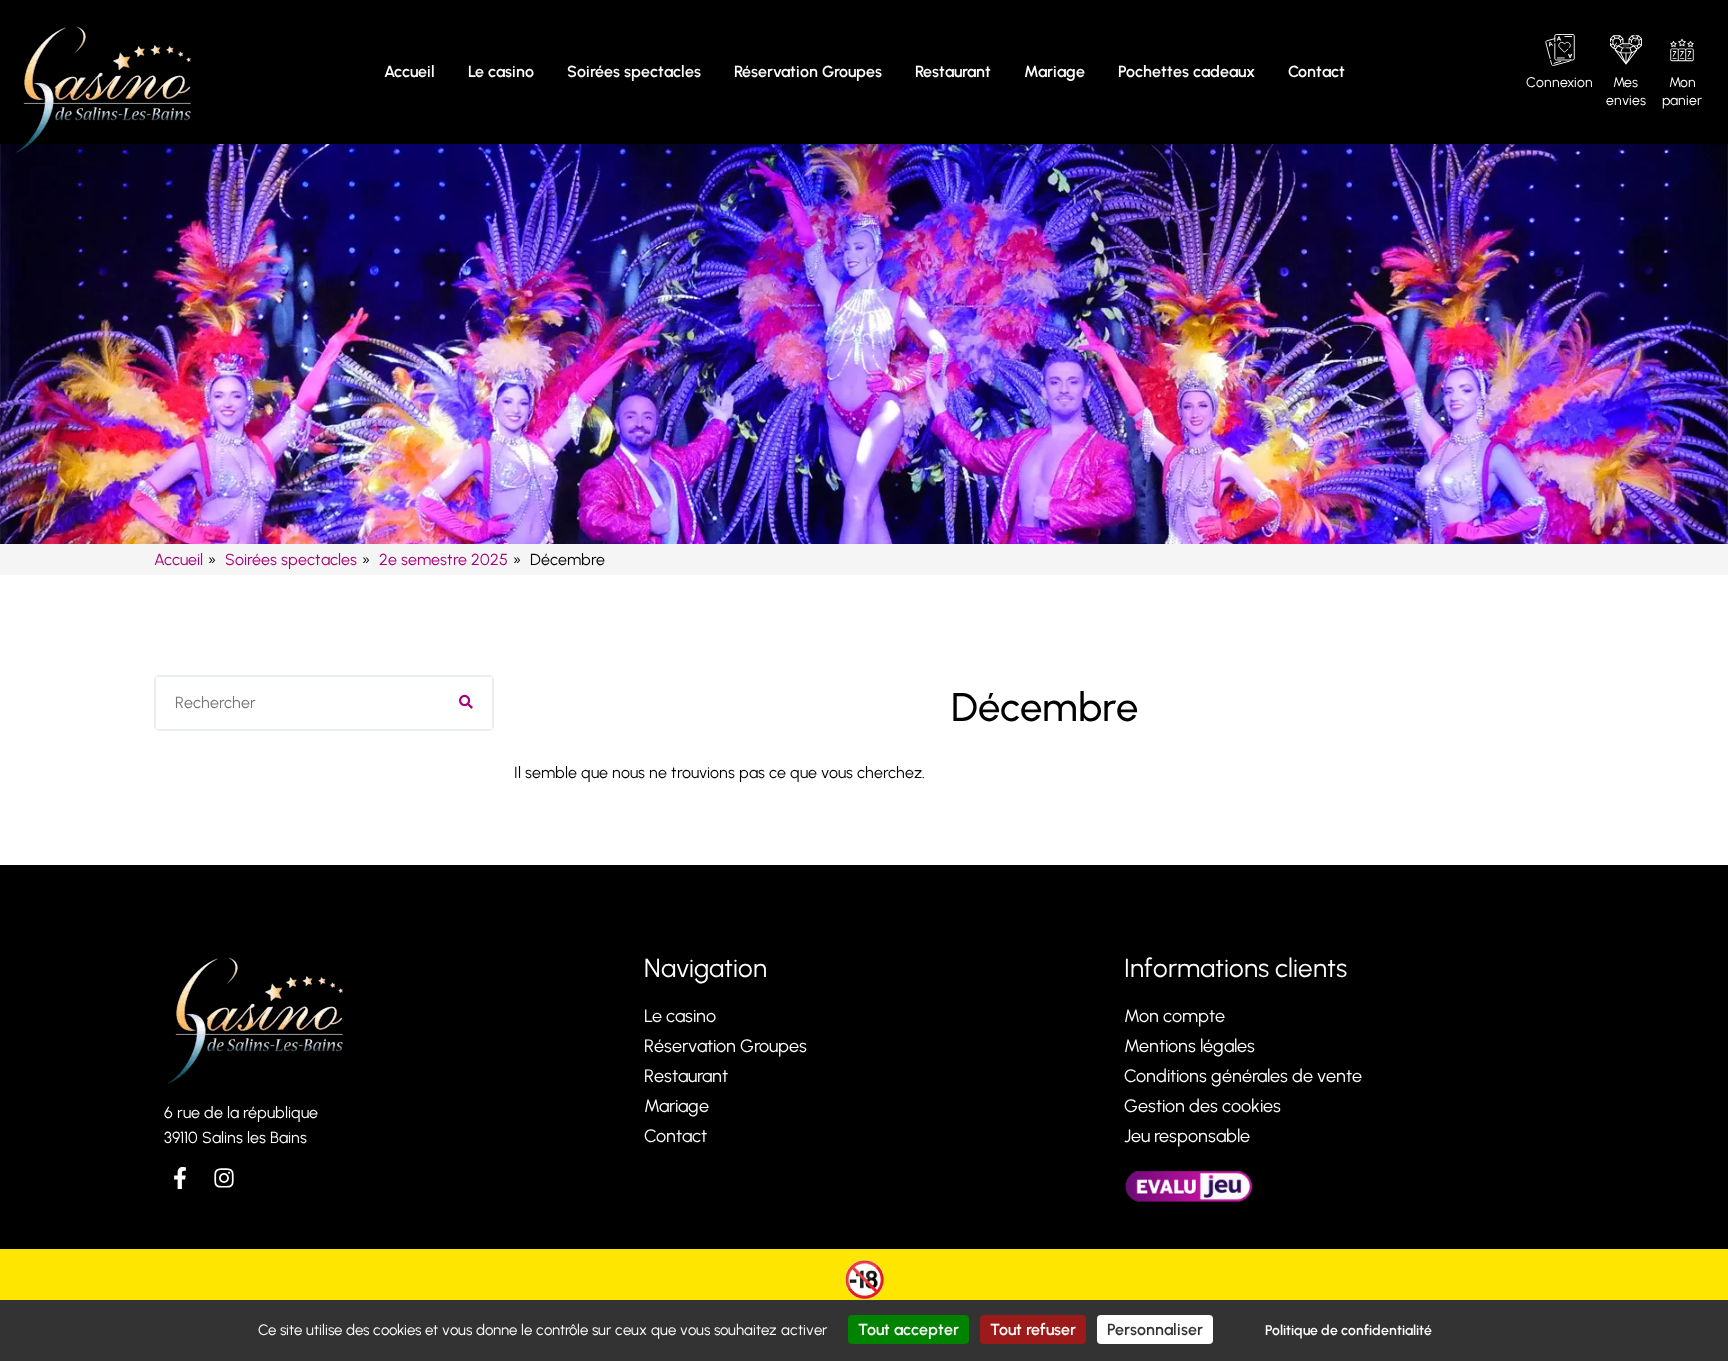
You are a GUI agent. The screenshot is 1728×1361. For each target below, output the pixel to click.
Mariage (1054, 71)
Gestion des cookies (1202, 1106)
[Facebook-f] (180, 1178)
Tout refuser (1033, 1329)
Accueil (409, 71)
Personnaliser (1155, 1329)
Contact (1316, 71)
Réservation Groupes (808, 71)
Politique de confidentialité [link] (1348, 1330)
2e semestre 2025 (443, 559)
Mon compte (1174, 1016)
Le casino (501, 71)
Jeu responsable (1187, 1136)
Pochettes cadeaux (1186, 71)
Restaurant (953, 71)
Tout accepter (908, 1329)
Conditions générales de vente (1243, 1076)
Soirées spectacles (634, 71)
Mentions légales (1189, 1046)
